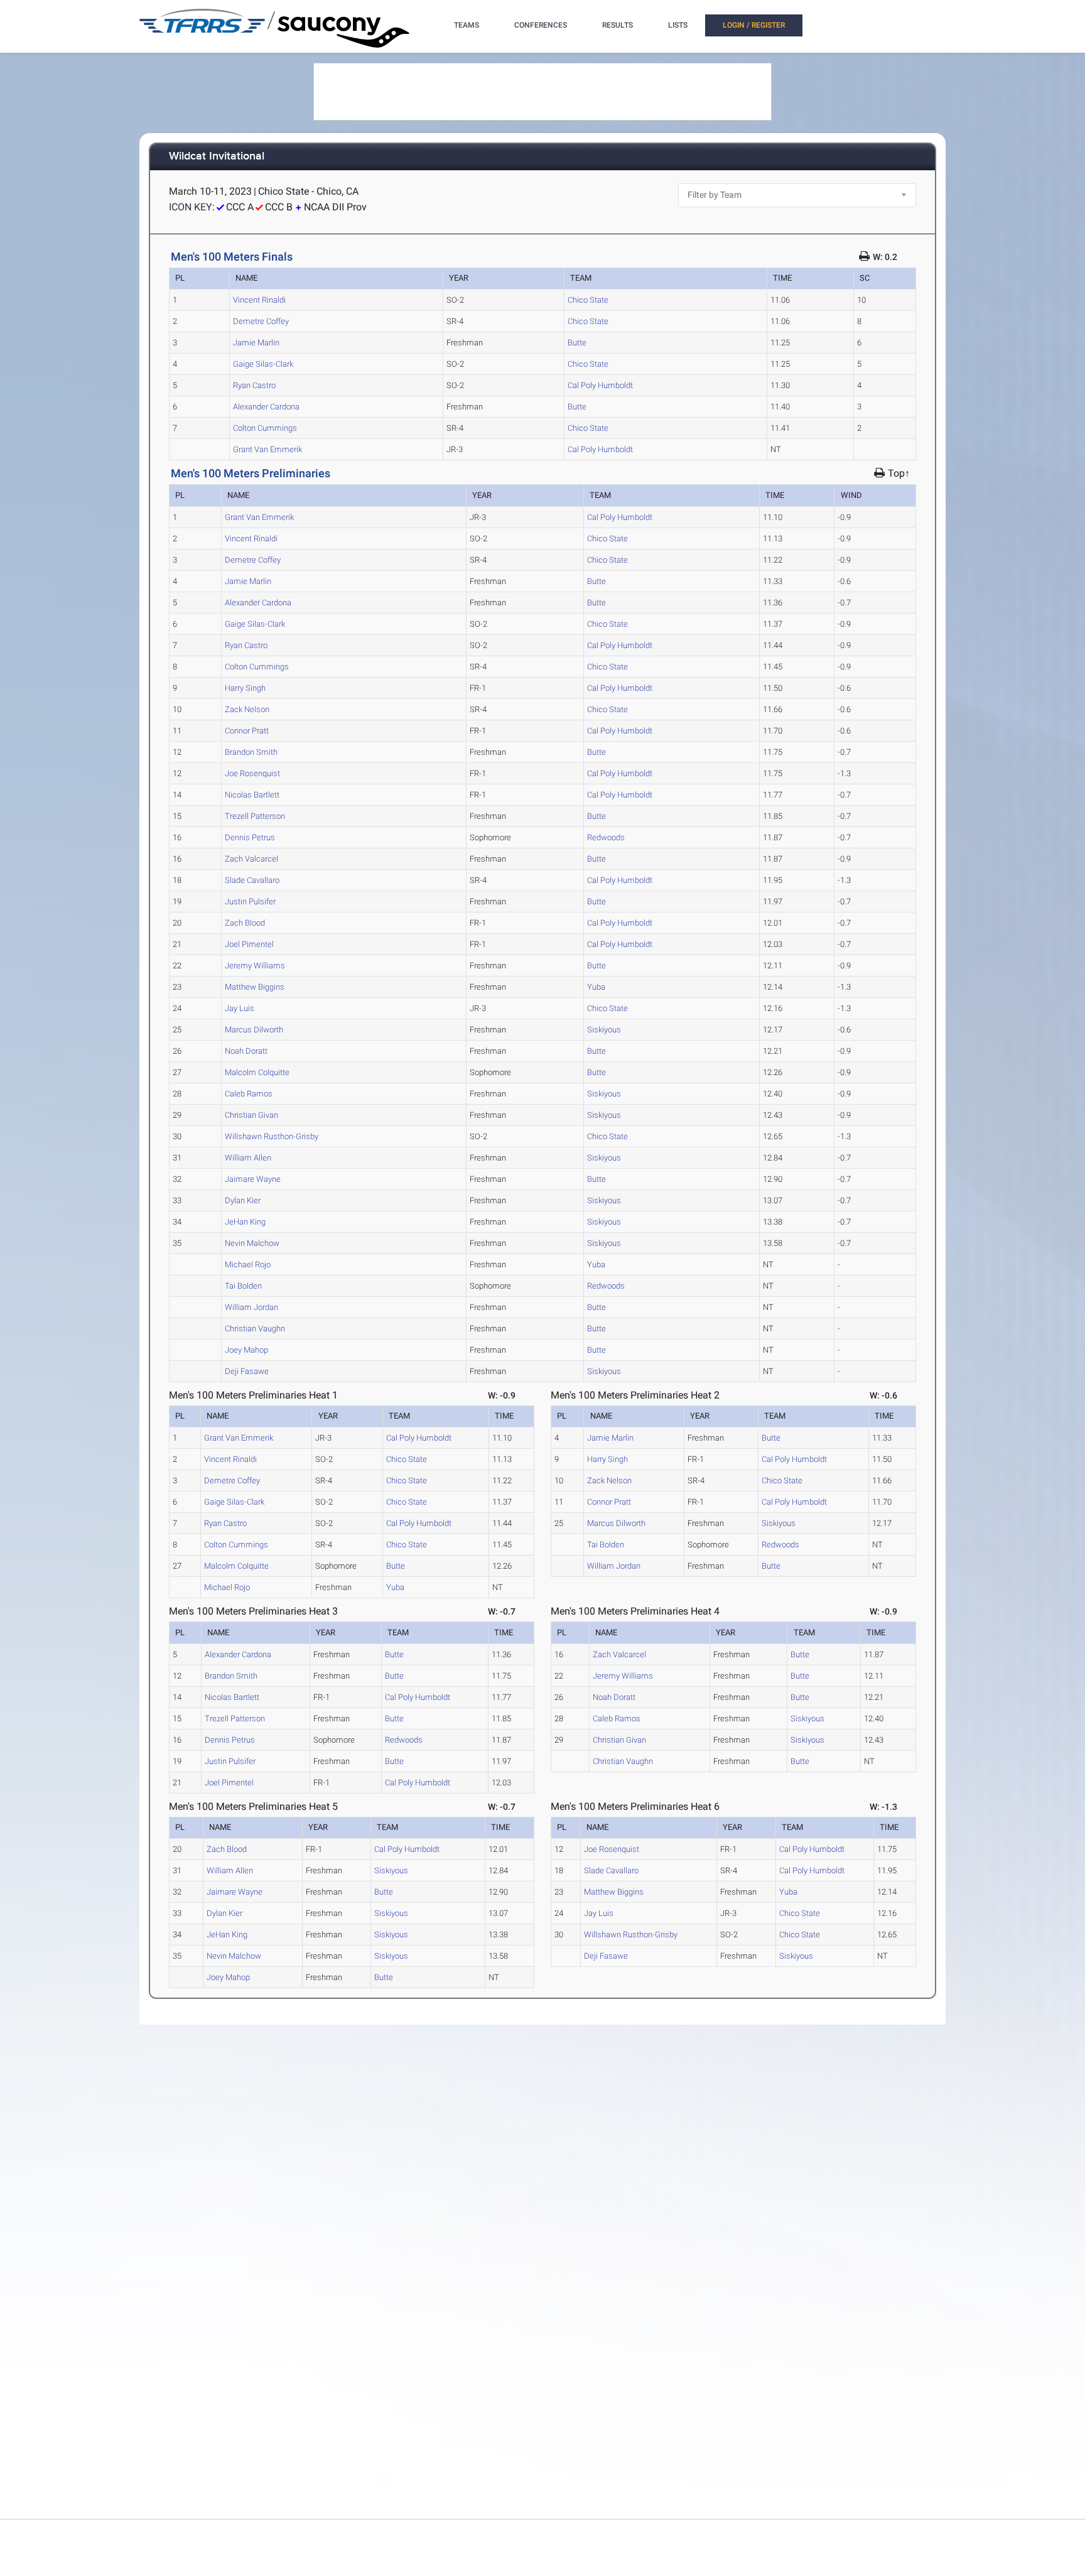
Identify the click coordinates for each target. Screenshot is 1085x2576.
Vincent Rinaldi (259, 300)
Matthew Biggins (255, 987)
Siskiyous (604, 1030)
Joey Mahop (246, 1350)
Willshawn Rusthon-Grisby (272, 1136)
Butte (577, 343)
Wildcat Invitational (217, 157)
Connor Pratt (247, 731)
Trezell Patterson (255, 816)
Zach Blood (245, 923)
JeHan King (245, 1222)
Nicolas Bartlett (252, 795)
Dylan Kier (243, 1200)
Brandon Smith (251, 752)
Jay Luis (240, 1008)
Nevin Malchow (252, 1243)
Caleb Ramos (249, 1094)
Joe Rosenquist (252, 773)
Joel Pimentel (249, 944)
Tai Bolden (243, 1286)
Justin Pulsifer (250, 901)
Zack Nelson (247, 709)
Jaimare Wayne (253, 1179)
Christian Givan (251, 1115)
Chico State (588, 300)
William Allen (248, 1158)
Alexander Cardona (266, 407)
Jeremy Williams (255, 966)
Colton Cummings (265, 428)
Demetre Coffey (261, 321)
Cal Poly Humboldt (600, 385)
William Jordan (251, 1307)
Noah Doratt (246, 1051)
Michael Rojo (248, 1264)
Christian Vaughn (255, 1329)
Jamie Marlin (256, 343)
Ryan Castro (254, 385)
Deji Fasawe (247, 1371)
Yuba (596, 987)
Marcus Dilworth (254, 1030)
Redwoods (606, 837)
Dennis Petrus (250, 837)
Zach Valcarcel (251, 859)
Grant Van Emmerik (267, 449)
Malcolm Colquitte (257, 1072)
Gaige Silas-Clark (263, 364)
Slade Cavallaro (252, 880)
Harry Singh (245, 688)
